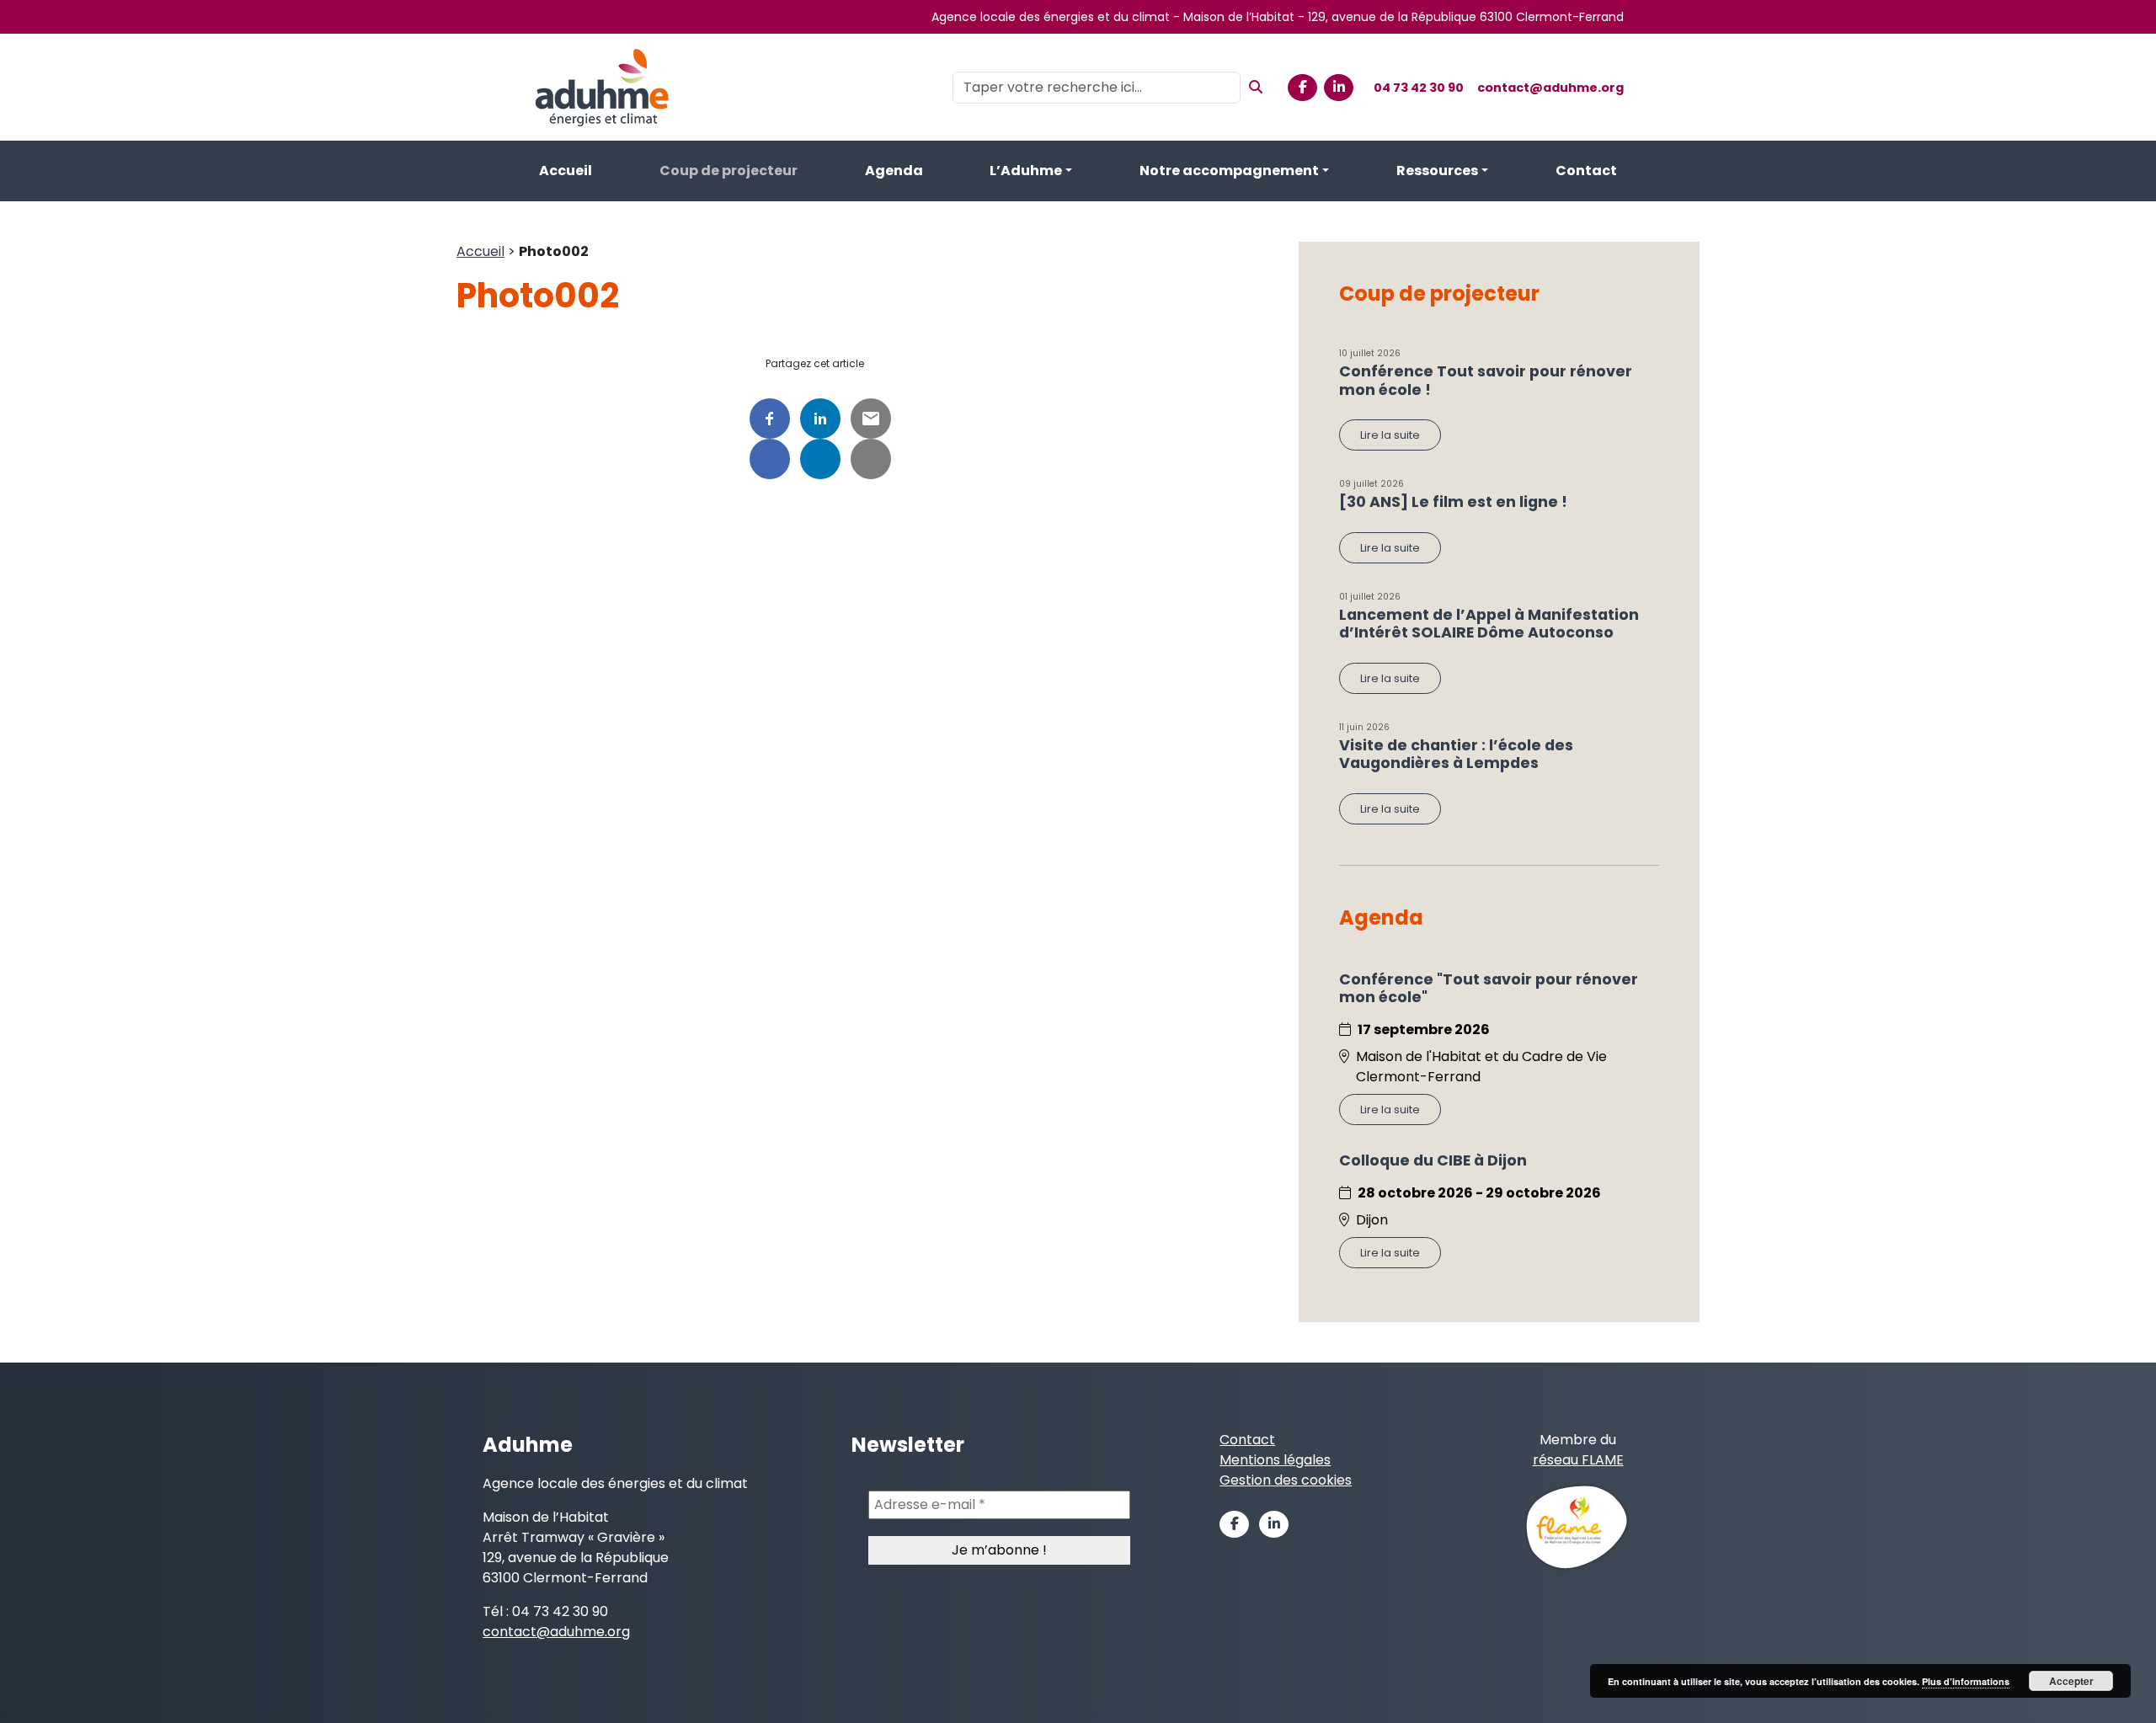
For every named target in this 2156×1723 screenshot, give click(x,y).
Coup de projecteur (728, 171)
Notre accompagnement (1229, 171)
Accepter (2071, 1681)
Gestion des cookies (1286, 1480)
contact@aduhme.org (1550, 88)
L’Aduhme (1026, 171)
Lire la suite (1390, 435)
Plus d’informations (1966, 1681)
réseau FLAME (1578, 1460)
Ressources (1437, 171)
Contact (1586, 171)
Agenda (894, 171)
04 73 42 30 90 (1419, 88)
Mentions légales (1275, 1460)
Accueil (566, 171)
